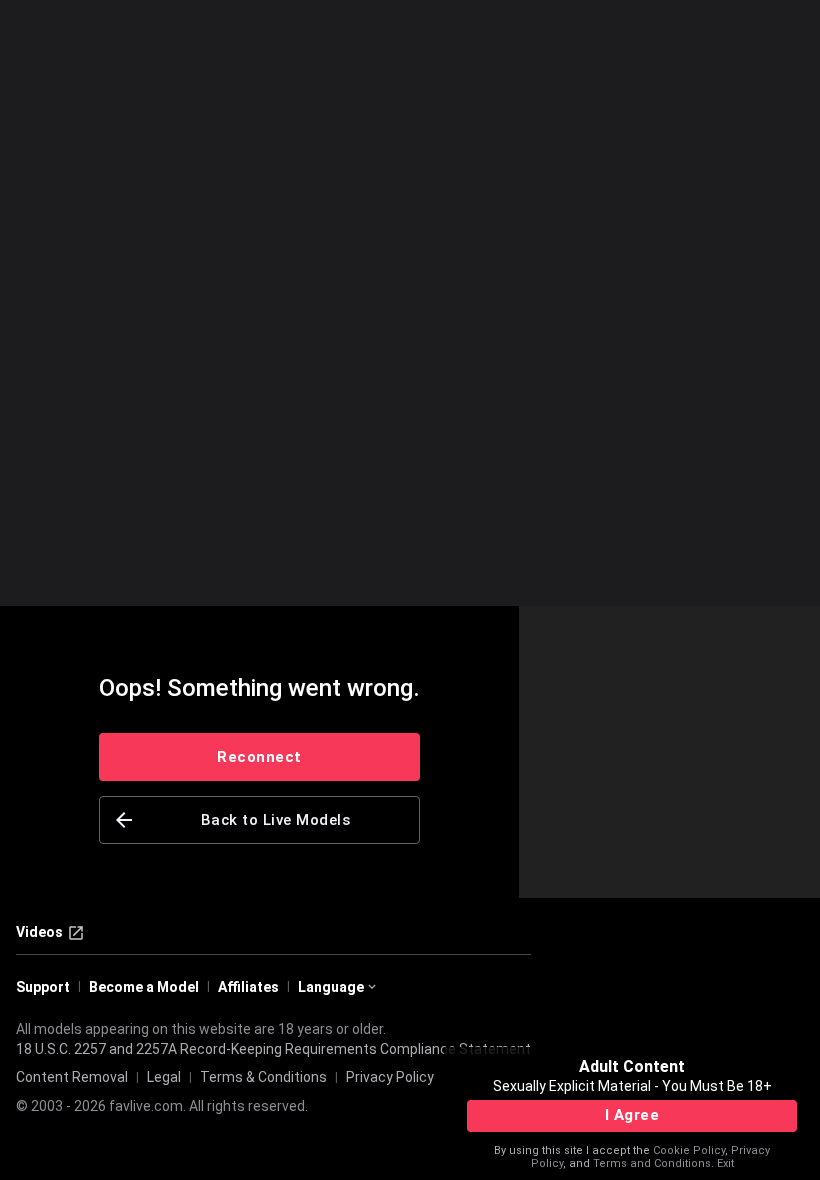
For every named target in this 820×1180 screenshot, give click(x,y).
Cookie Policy (689, 1150)
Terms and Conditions (652, 1163)
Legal (164, 1077)
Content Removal (72, 1077)
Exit (725, 1163)
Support (43, 987)
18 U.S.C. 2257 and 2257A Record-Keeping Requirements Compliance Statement (273, 1049)
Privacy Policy (390, 1077)
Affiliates (248, 987)
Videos (39, 932)
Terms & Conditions (263, 1077)
